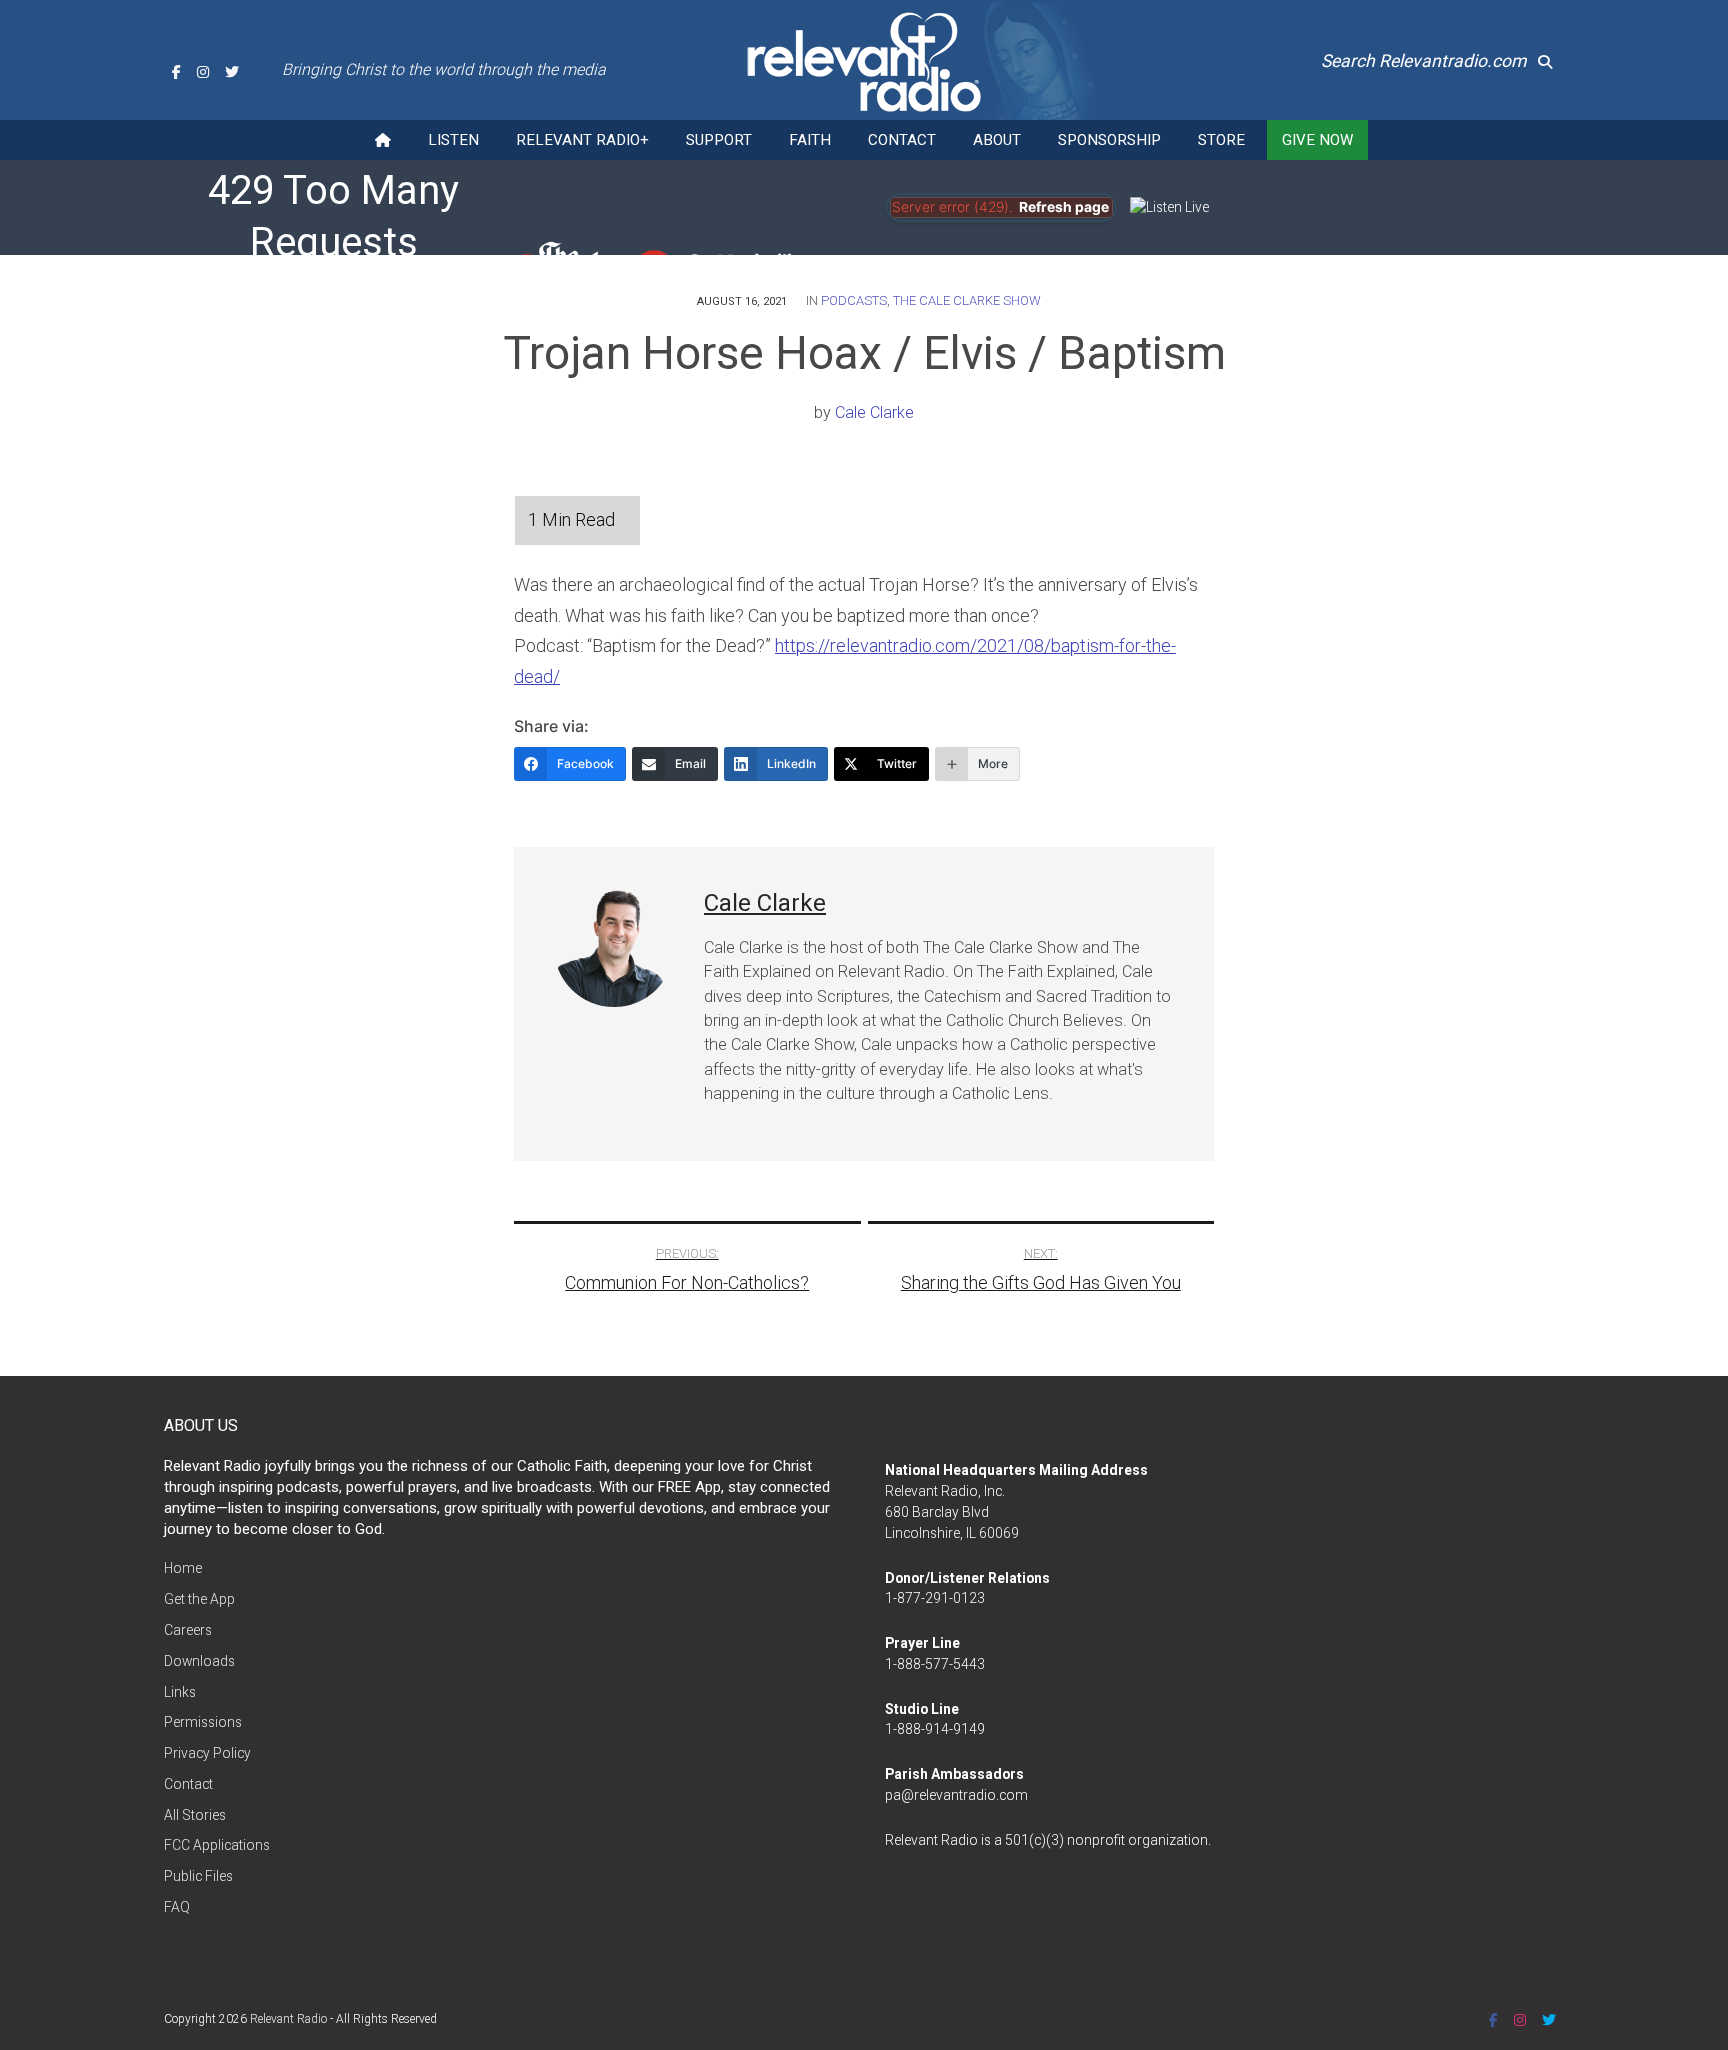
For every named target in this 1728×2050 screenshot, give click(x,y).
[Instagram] (203, 72)
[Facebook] (176, 72)
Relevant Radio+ (582, 140)
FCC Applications (217, 1845)
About (997, 140)
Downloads (199, 1661)
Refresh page (1064, 207)
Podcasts (854, 300)
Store (1221, 140)
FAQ (177, 1907)
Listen (453, 140)
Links (180, 1692)
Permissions (203, 1722)
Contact (902, 140)
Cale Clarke (874, 412)
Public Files (198, 1876)
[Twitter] (232, 72)
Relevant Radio (288, 2019)
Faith (810, 140)
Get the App (199, 1599)
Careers (188, 1630)
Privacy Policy (207, 1753)
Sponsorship (1109, 140)
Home (183, 1568)
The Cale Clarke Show (967, 300)
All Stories (195, 1815)
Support (719, 140)
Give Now (1317, 140)
